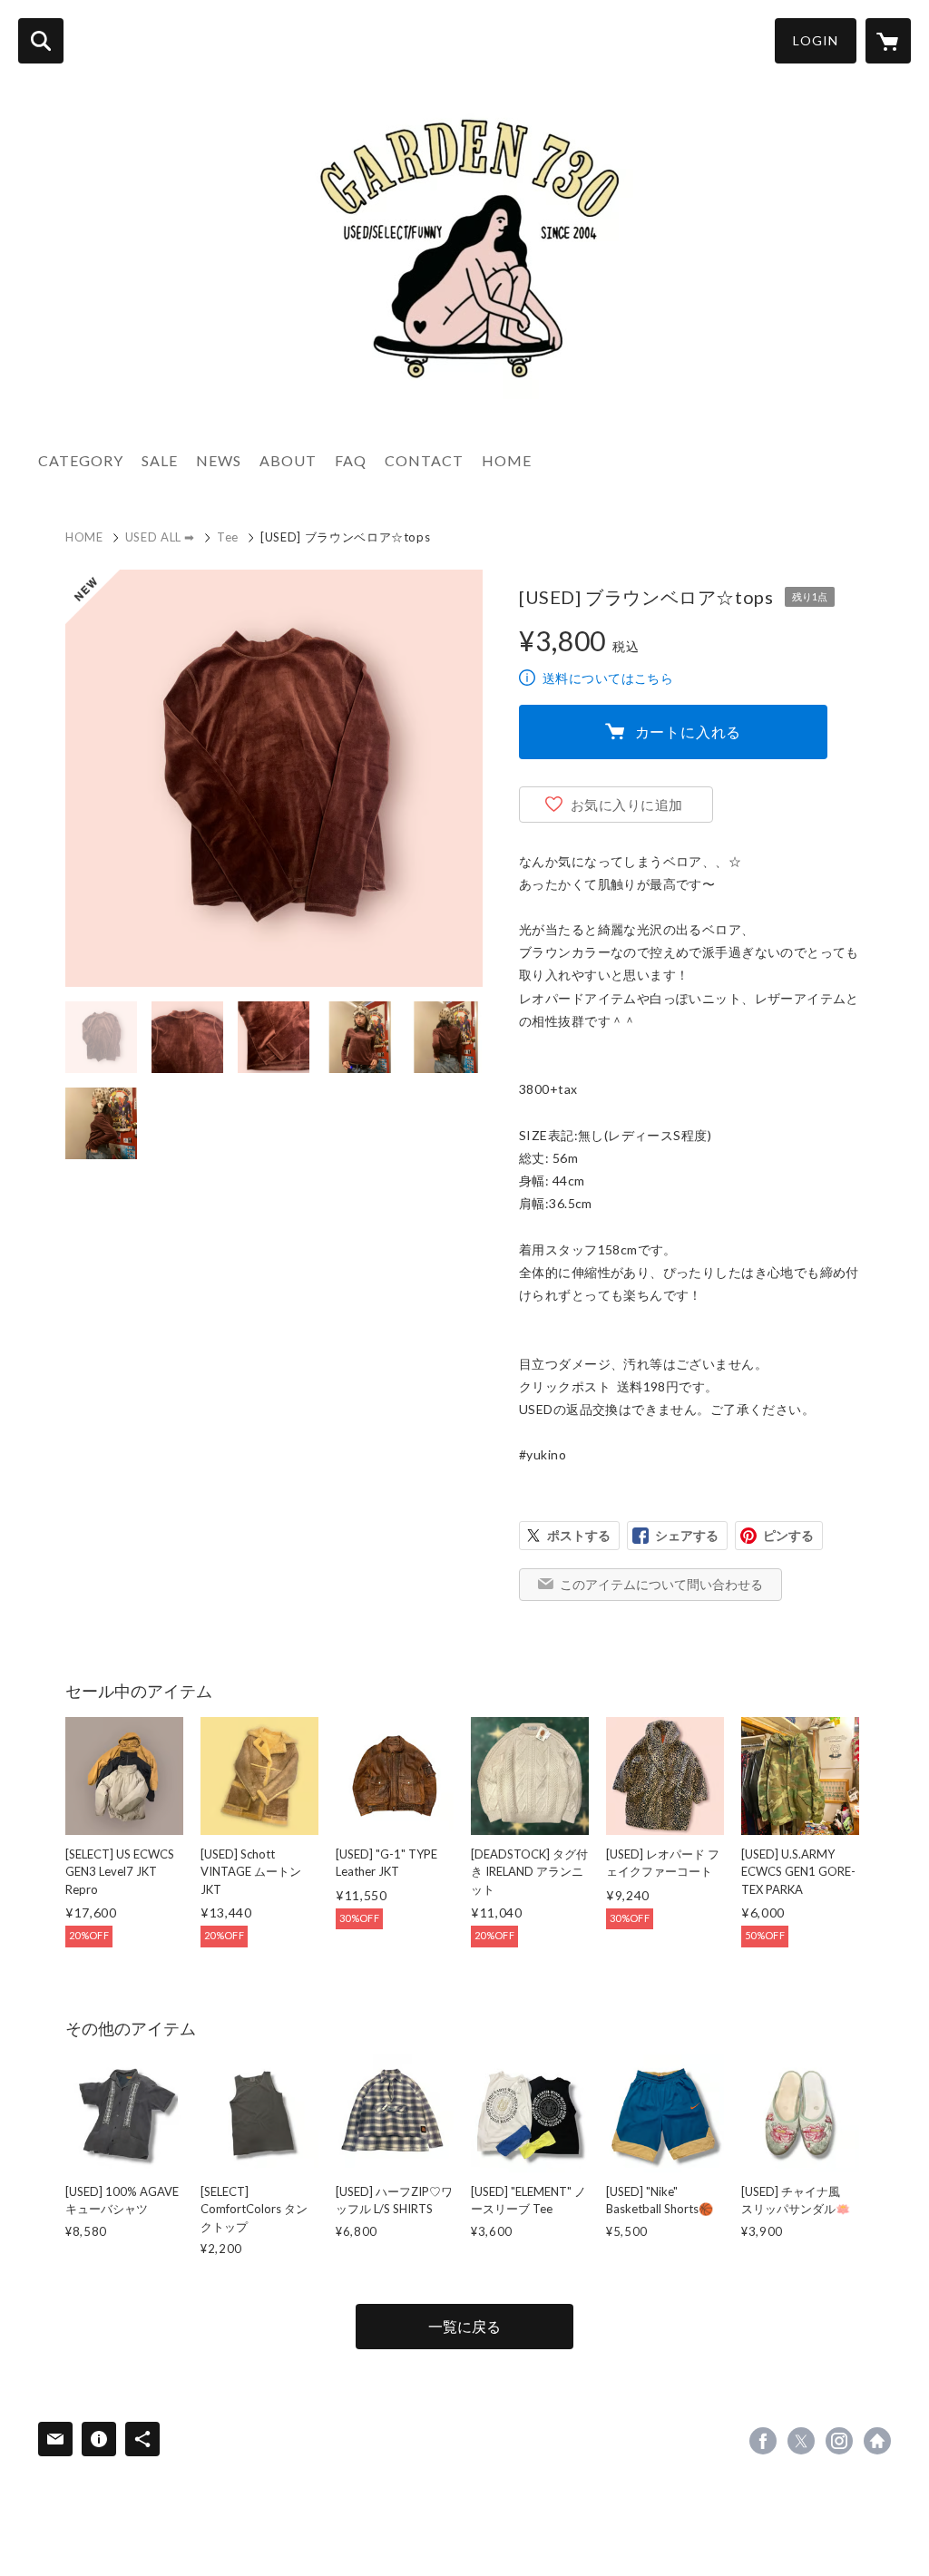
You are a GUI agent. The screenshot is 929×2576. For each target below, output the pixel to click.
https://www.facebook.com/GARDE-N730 (763, 2441)
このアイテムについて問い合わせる (661, 1584)
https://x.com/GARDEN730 (801, 2441)
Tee (228, 537)
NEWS (219, 460)
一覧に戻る (464, 2326)
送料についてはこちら (608, 678)
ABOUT (288, 460)
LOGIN (816, 40)
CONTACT (424, 460)
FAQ (351, 460)
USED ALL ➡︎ (161, 537)
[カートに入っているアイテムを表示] (888, 41)
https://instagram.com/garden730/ (839, 2441)
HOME (507, 460)
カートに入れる (689, 732)
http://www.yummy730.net (877, 2441)
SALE (160, 460)
